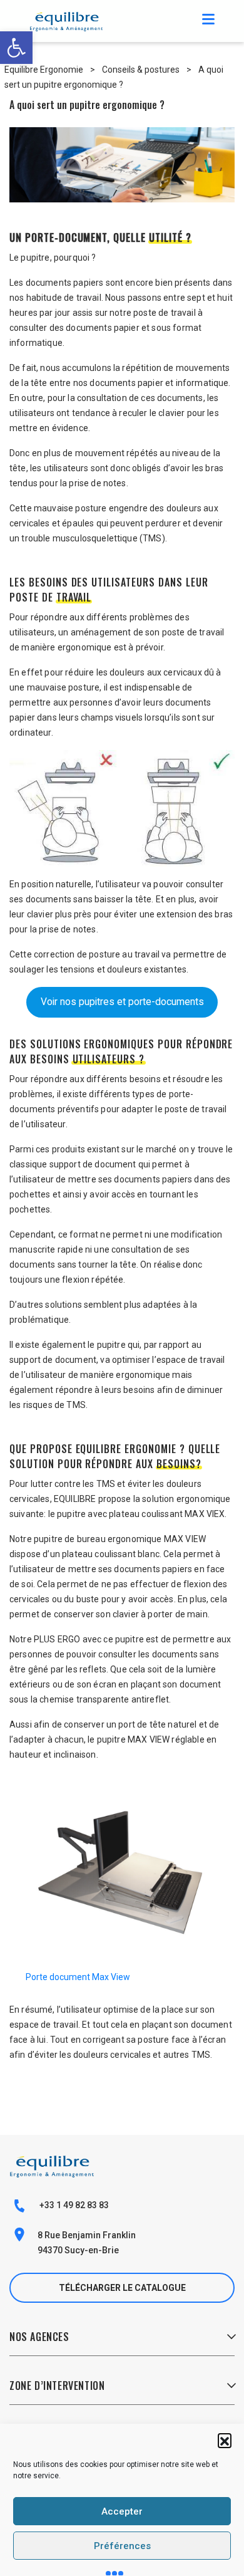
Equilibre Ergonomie (44, 70)
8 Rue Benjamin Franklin (87, 2235)
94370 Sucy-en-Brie (78, 2250)
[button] (225, 2440)
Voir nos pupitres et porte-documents (122, 1002)
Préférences (122, 2546)
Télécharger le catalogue (122, 2288)
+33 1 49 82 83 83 (73, 2205)
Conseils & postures (141, 70)
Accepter (122, 2511)
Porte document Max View (78, 1977)
